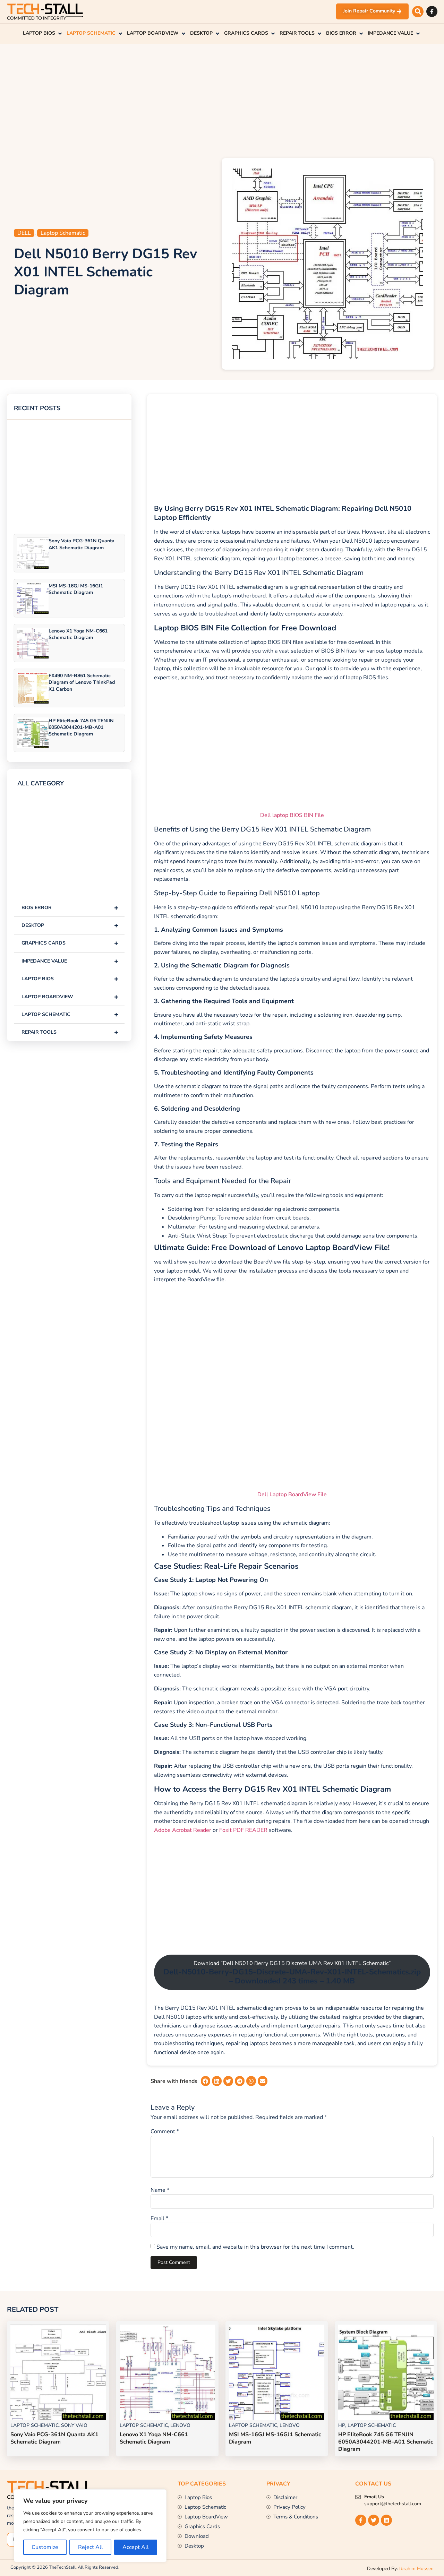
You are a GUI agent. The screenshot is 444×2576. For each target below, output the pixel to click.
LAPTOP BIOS (70, 979)
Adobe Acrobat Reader (183, 1830)
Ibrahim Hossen (416, 2569)
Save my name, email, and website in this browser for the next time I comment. (255, 2247)
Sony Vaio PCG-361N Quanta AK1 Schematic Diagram (82, 544)
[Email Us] (358, 2497)
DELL (24, 233)
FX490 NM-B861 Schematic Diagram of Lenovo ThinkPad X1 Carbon (82, 682)
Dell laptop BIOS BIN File (292, 815)
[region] (90, 2526)
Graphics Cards (70, 943)
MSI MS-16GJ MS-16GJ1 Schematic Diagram (76, 589)
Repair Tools (70, 1032)
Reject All (91, 2547)
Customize (45, 2547)
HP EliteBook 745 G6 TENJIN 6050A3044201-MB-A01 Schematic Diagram (81, 727)
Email (159, 2219)
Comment (165, 2131)
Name (160, 2190)
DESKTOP (70, 925)
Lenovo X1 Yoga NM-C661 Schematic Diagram (78, 634)
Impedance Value (70, 961)
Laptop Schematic (63, 233)
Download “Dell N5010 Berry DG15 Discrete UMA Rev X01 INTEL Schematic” (292, 1973)
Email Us (374, 2497)
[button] (418, 12)
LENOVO (180, 2425)
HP (342, 2425)
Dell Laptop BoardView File (292, 1494)
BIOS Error (70, 908)
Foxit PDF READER (243, 1830)
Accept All (136, 2547)
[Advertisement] (222, 99)
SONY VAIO (74, 2425)
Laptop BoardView (70, 997)
